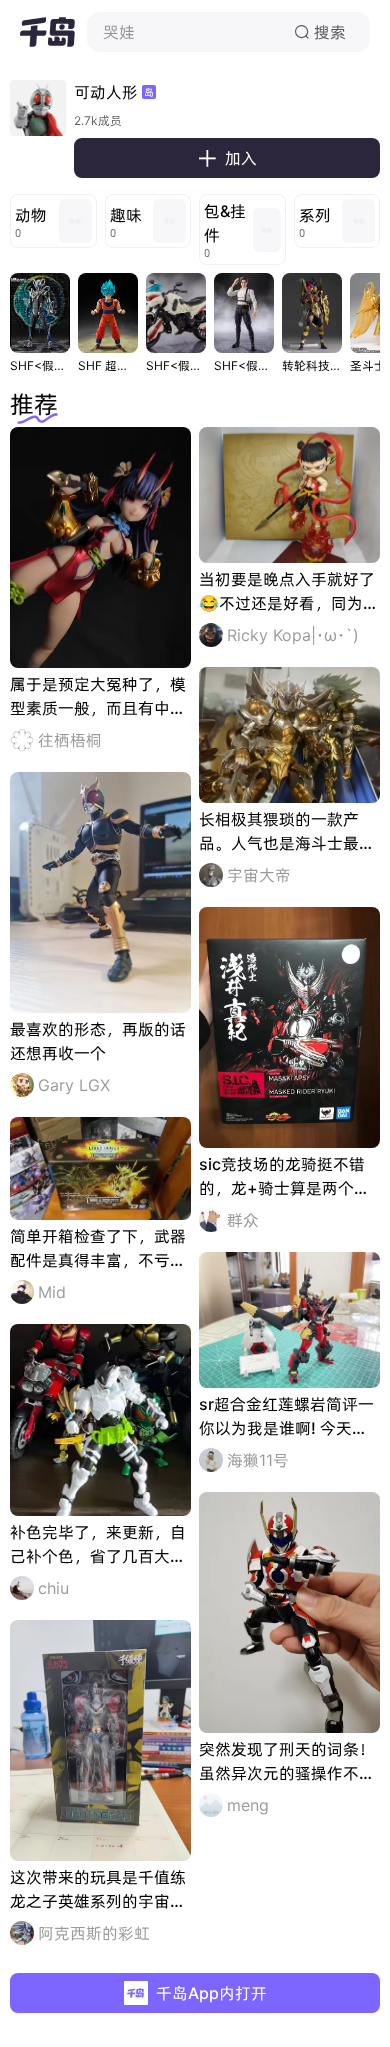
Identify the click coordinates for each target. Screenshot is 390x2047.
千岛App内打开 (211, 1993)
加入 (227, 158)
